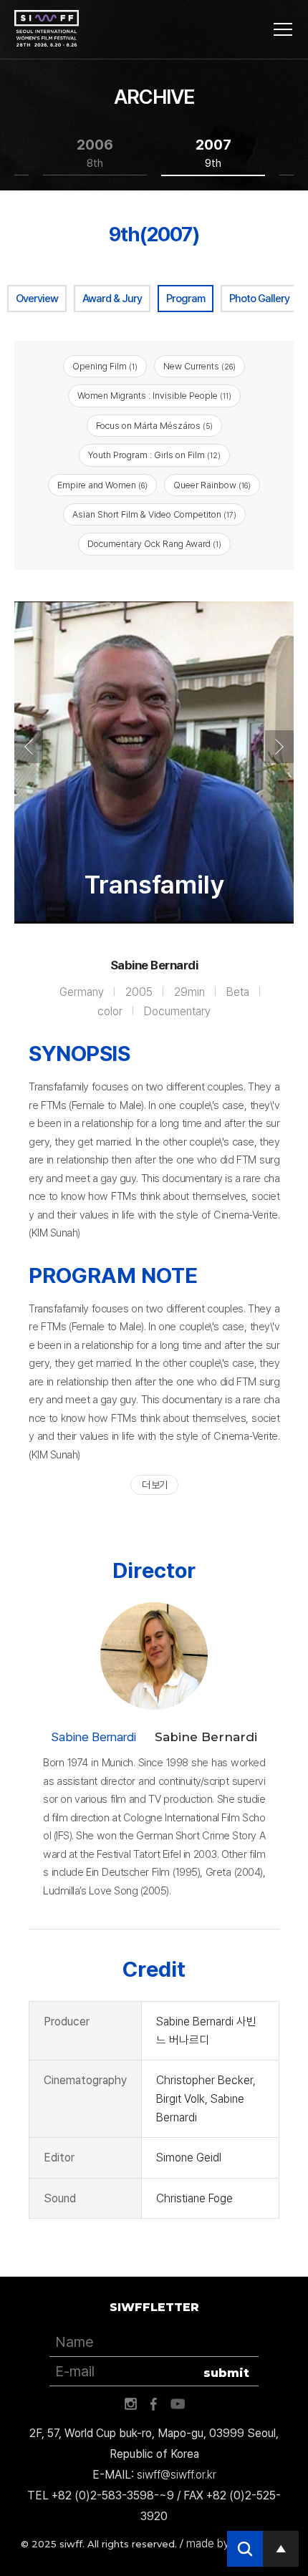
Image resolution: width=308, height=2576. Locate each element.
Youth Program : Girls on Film (154, 455)
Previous (29, 747)
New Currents (199, 366)
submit (226, 2373)
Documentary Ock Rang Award (154, 544)
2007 (213, 153)
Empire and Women (102, 485)
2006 (95, 153)
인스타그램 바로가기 (130, 2404)
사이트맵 (283, 29)
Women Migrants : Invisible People (154, 396)
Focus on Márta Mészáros (154, 426)
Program (186, 299)
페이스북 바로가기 (154, 2404)
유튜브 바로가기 (178, 2404)
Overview (37, 299)
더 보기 (154, 1485)
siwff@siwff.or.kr (177, 2475)
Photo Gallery (259, 299)
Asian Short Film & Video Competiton (154, 514)
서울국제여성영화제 (47, 29)
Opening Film (105, 366)
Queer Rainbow (212, 485)
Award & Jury (112, 299)
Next (279, 747)
